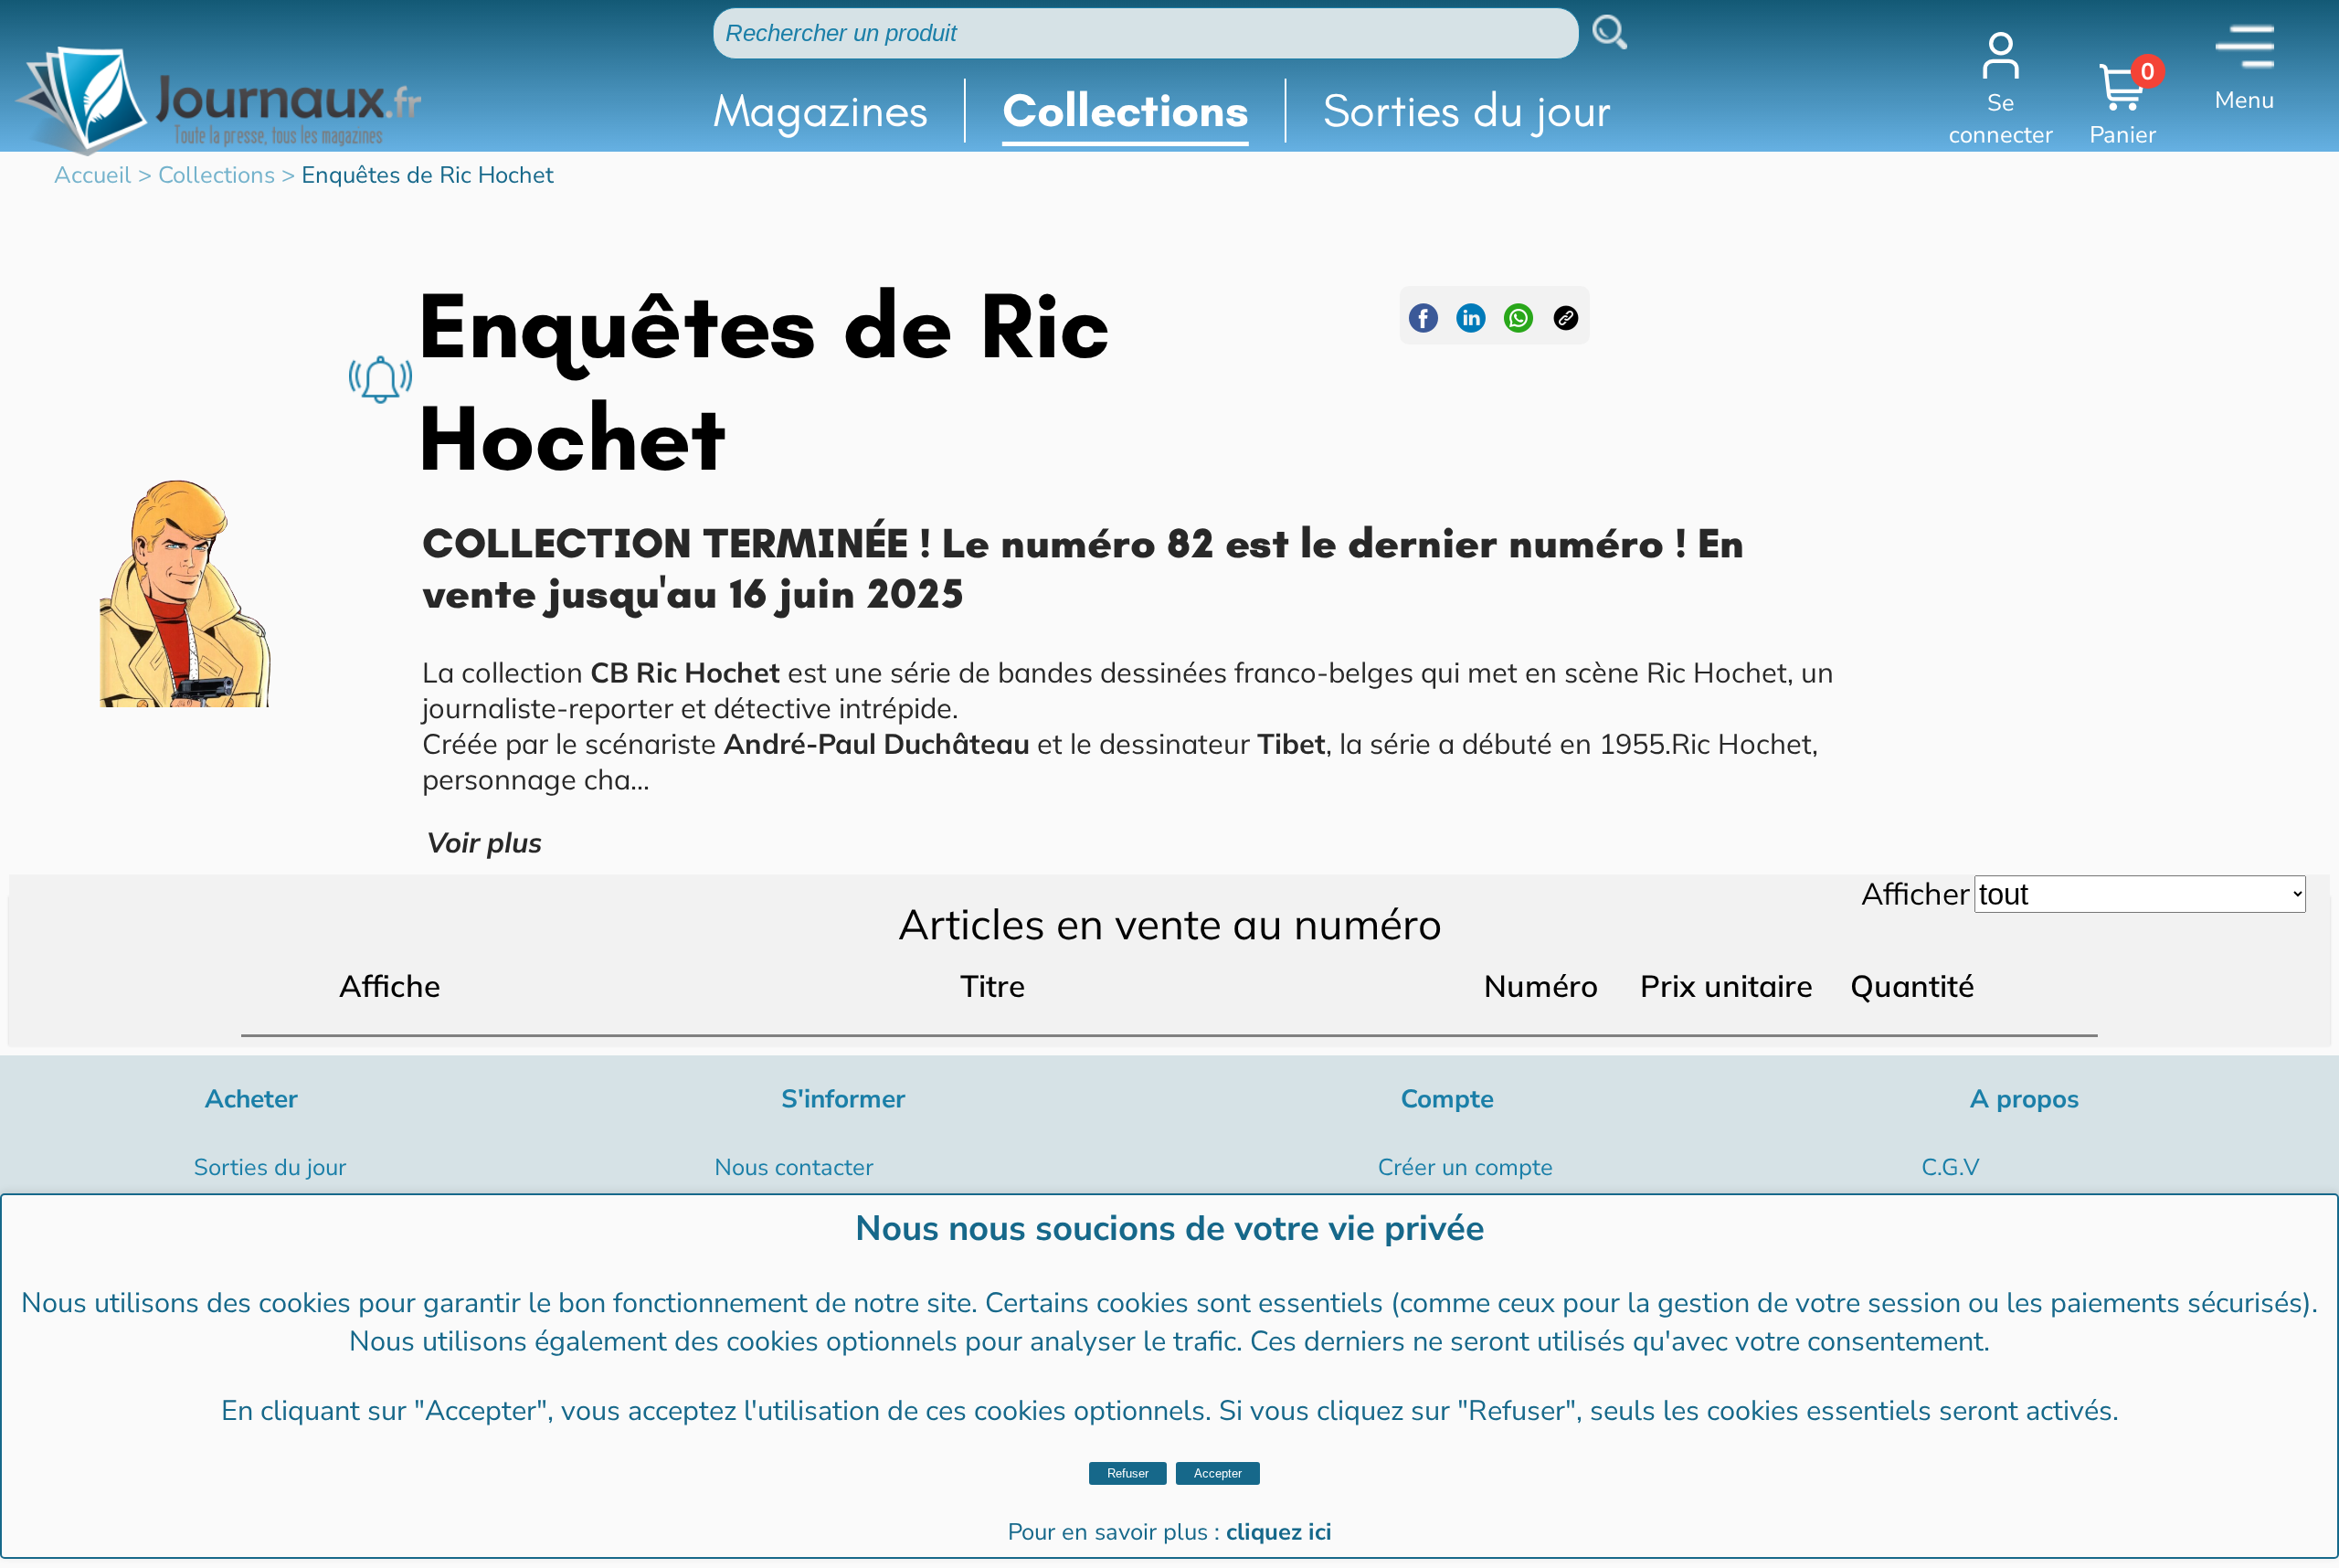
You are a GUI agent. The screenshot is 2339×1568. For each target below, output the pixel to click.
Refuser (1128, 1473)
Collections (1126, 110)
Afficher (1916, 893)
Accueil (93, 175)
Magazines (821, 110)
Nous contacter (794, 1167)
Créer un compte (1466, 1167)
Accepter (1218, 1473)
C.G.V (1951, 1167)
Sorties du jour (1467, 110)
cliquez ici (1279, 1532)
